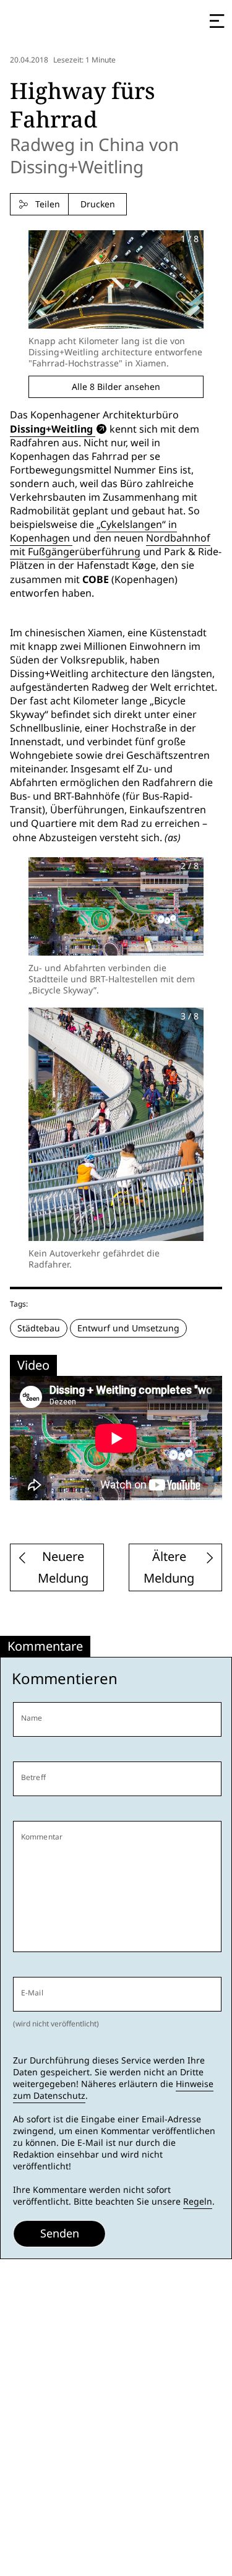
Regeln (198, 2202)
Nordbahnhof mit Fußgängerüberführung (110, 545)
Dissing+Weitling (51, 429)
